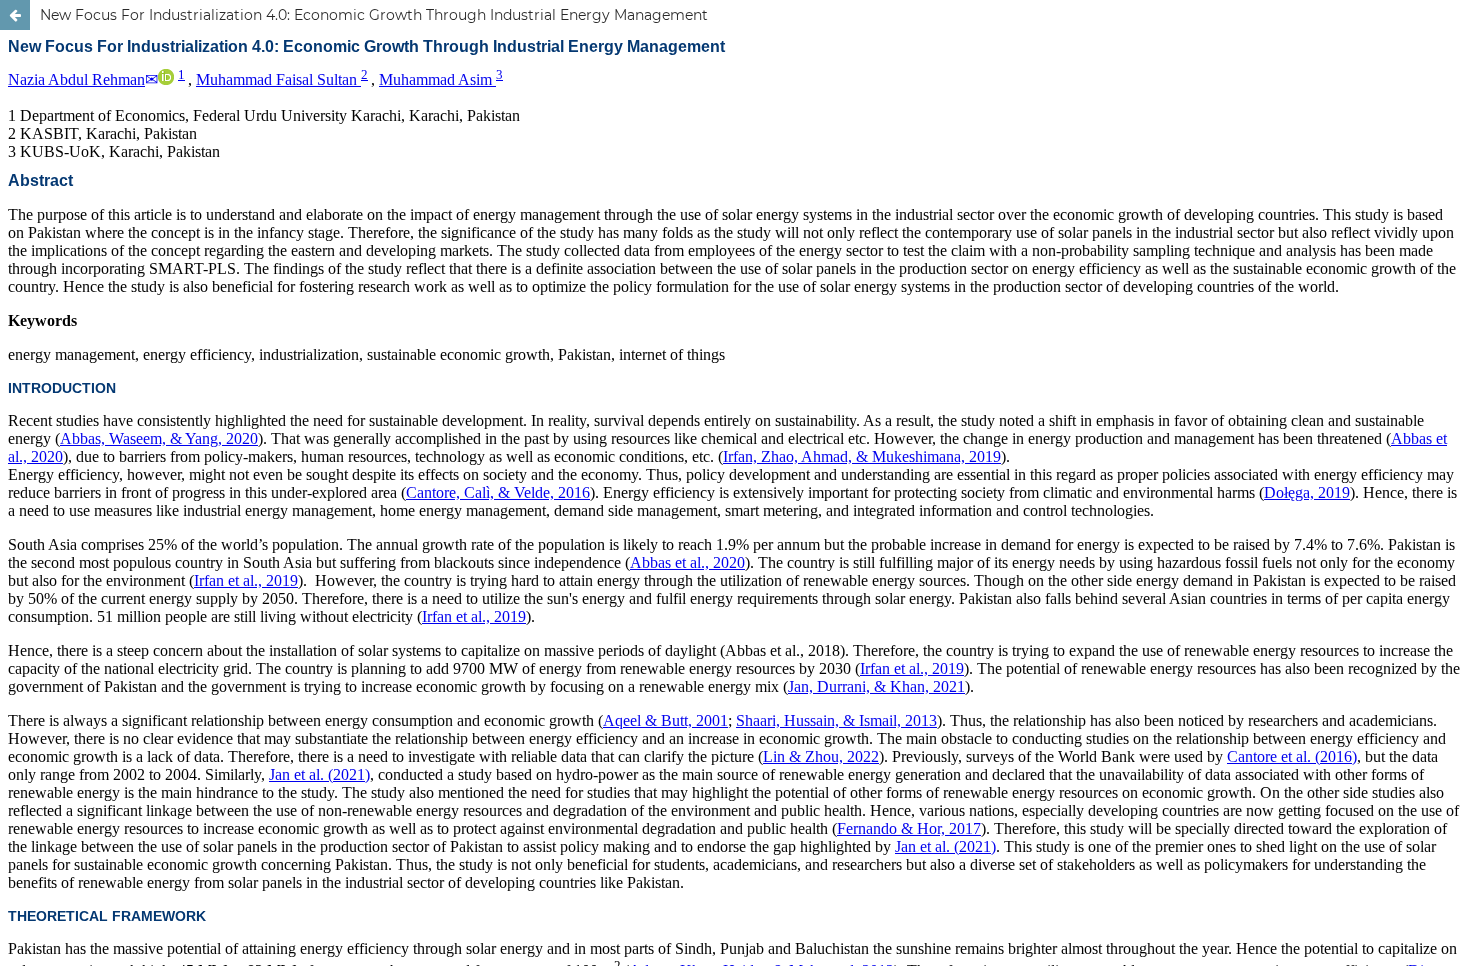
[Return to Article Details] (15, 15)
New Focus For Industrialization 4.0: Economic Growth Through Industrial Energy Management (374, 15)
